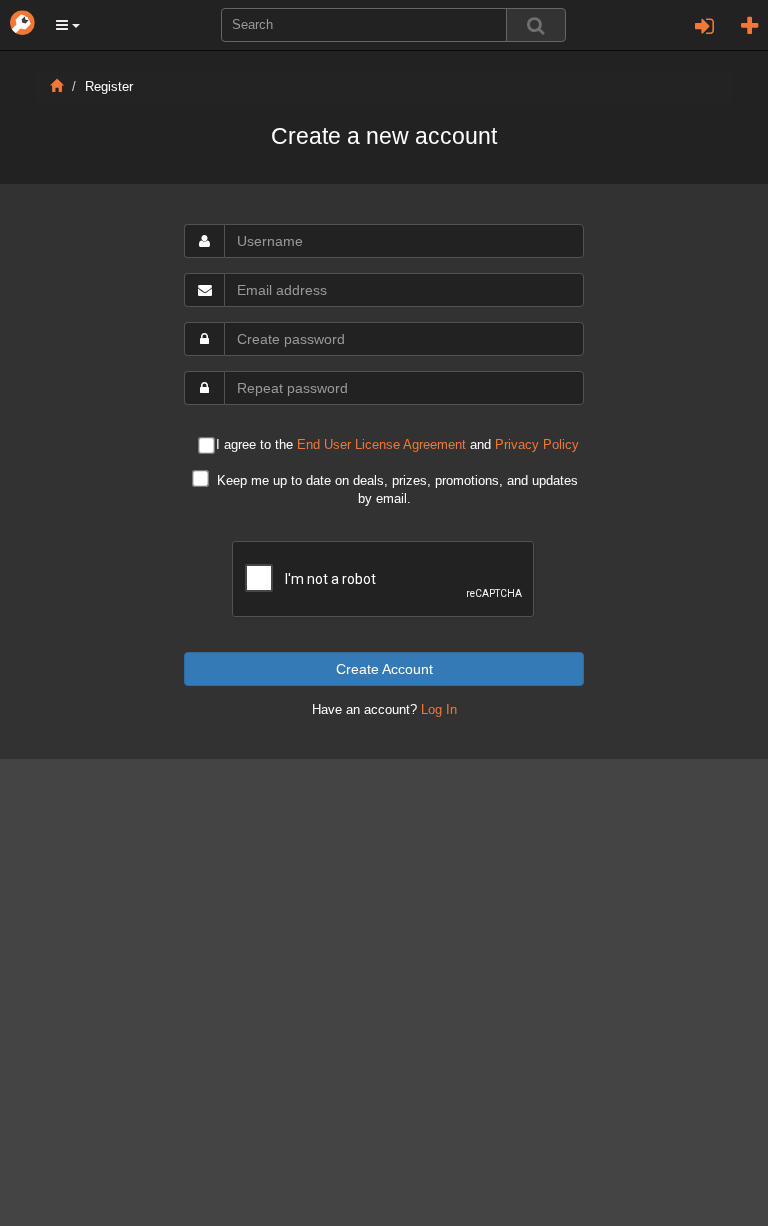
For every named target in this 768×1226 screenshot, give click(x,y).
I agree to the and (397, 445)
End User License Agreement (381, 445)
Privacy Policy (537, 445)
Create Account (384, 669)
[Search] (536, 25)
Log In (439, 710)
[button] (68, 25)
